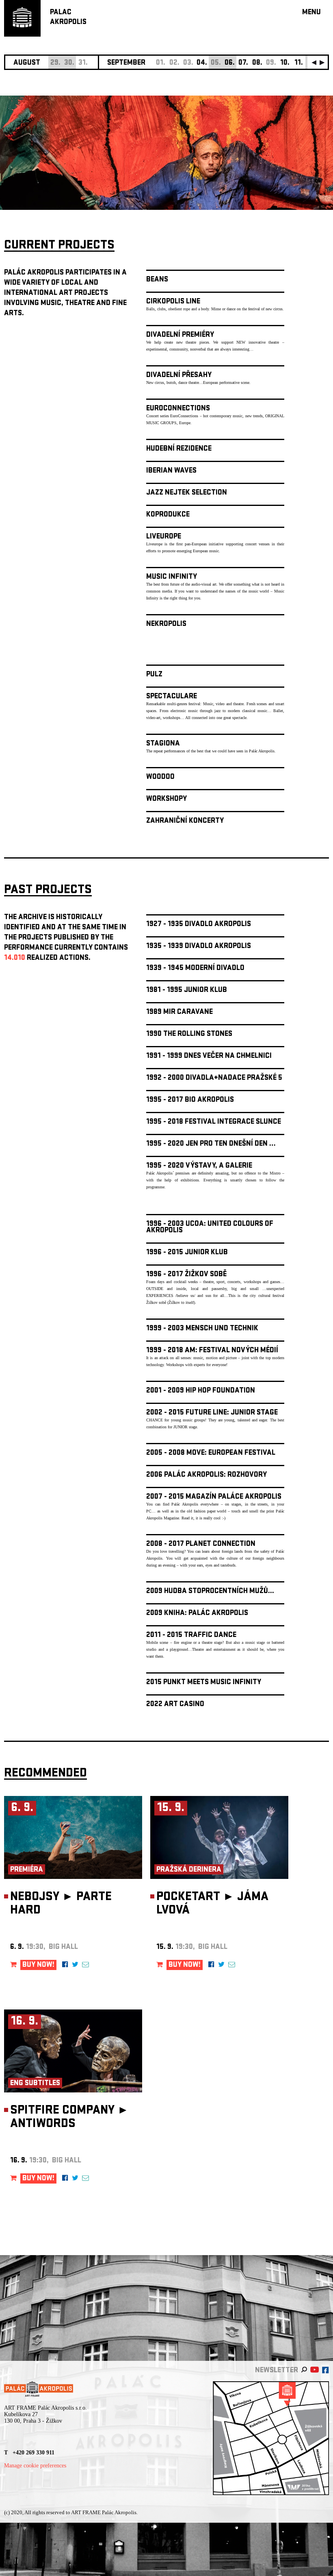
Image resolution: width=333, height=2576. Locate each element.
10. (285, 63)
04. (202, 63)
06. (230, 63)
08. (257, 63)
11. (299, 63)
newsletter (277, 2371)
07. (243, 63)
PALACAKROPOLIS (68, 18)
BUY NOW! (38, 1965)
